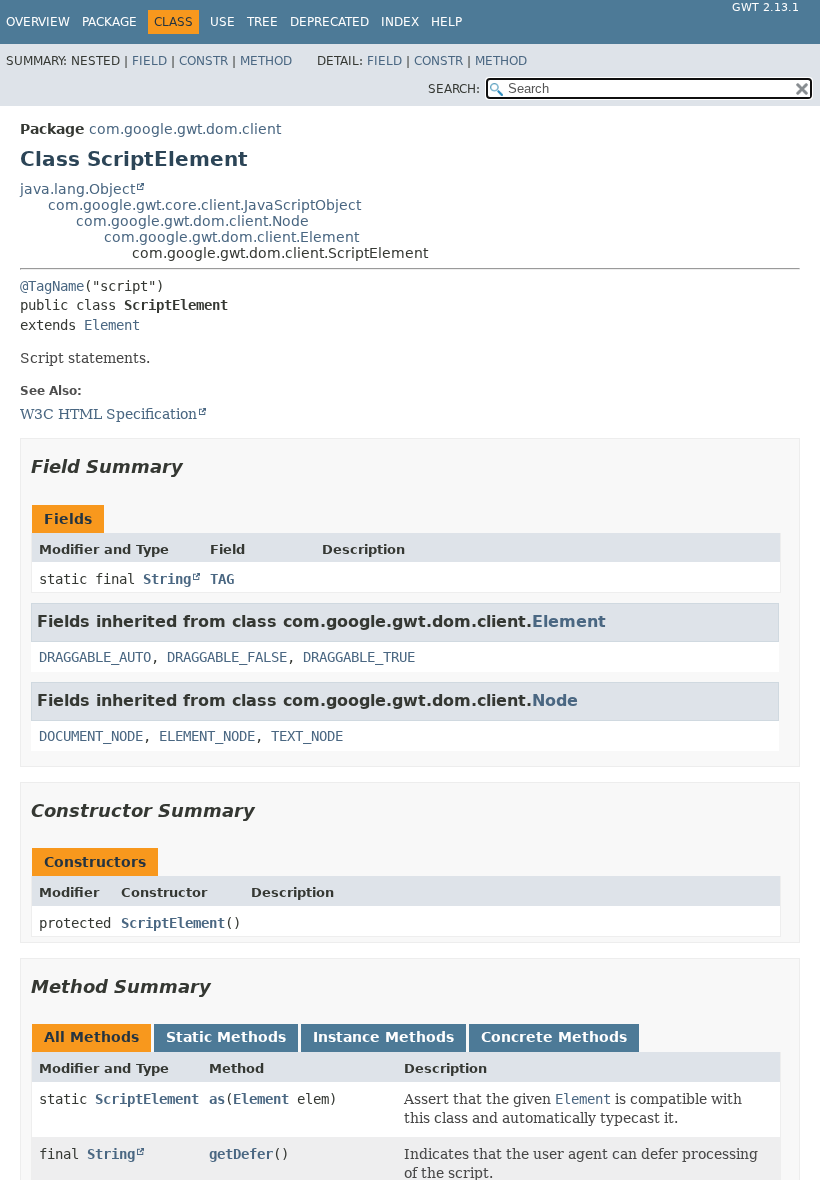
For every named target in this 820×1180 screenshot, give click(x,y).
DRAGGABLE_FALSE (227, 657)
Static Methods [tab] (226, 1037)
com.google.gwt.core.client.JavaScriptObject (204, 205)
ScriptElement (173, 923)
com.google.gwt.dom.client (185, 129)
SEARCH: (454, 89)
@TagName (52, 286)
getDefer (241, 1154)
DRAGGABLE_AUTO (95, 657)
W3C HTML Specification (108, 414)
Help (446, 22)
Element (112, 325)
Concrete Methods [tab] (554, 1037)
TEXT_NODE (307, 736)
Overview (38, 22)
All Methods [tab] (91, 1037)
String (167, 579)
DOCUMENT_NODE (91, 736)
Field (149, 61)
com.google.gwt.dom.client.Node (192, 221)
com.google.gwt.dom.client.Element (231, 237)
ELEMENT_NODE (207, 736)
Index (400, 22)
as (217, 1099)
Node (555, 700)
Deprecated (329, 22)
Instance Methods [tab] (383, 1037)
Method (266, 61)
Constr (203, 61)
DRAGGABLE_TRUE (359, 657)
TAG (222, 579)
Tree (262, 22)
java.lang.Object (77, 189)
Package (109, 22)
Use (222, 22)
